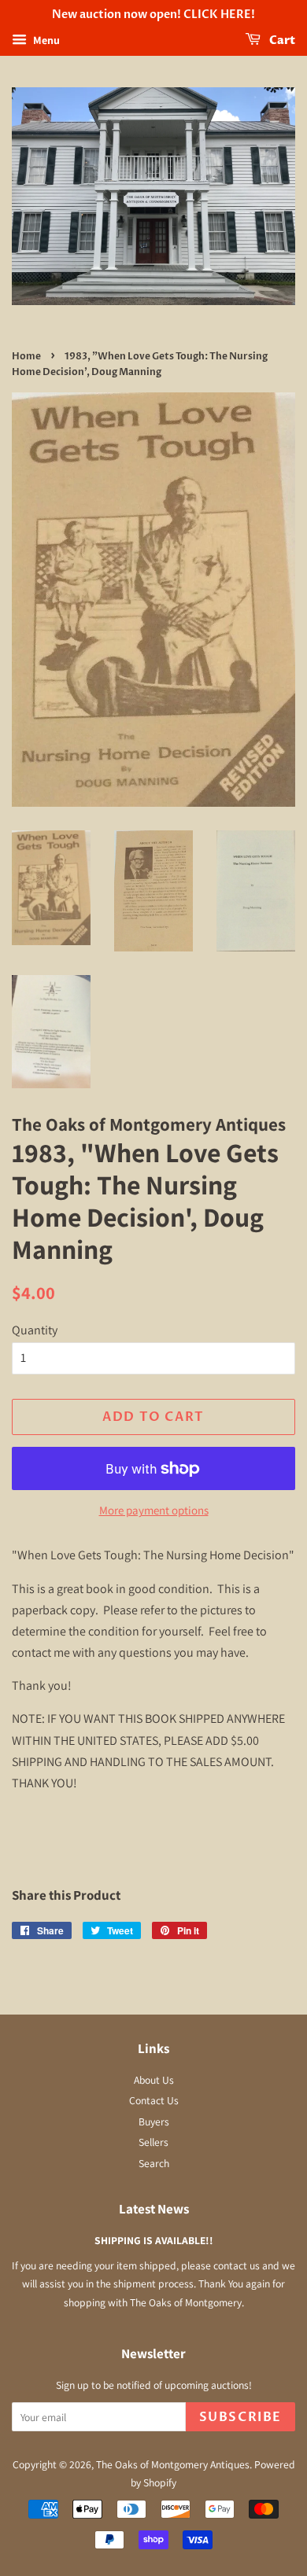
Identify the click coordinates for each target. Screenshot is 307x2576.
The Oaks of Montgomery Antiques (173, 2464)
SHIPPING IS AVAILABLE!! (154, 2240)
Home (26, 356)
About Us (154, 2080)
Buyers (154, 2122)
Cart (281, 40)
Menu (45, 40)
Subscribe (240, 2417)
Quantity (35, 1330)
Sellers (153, 2142)
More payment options (154, 1510)
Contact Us (154, 2100)
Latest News (154, 2209)
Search (154, 2163)
